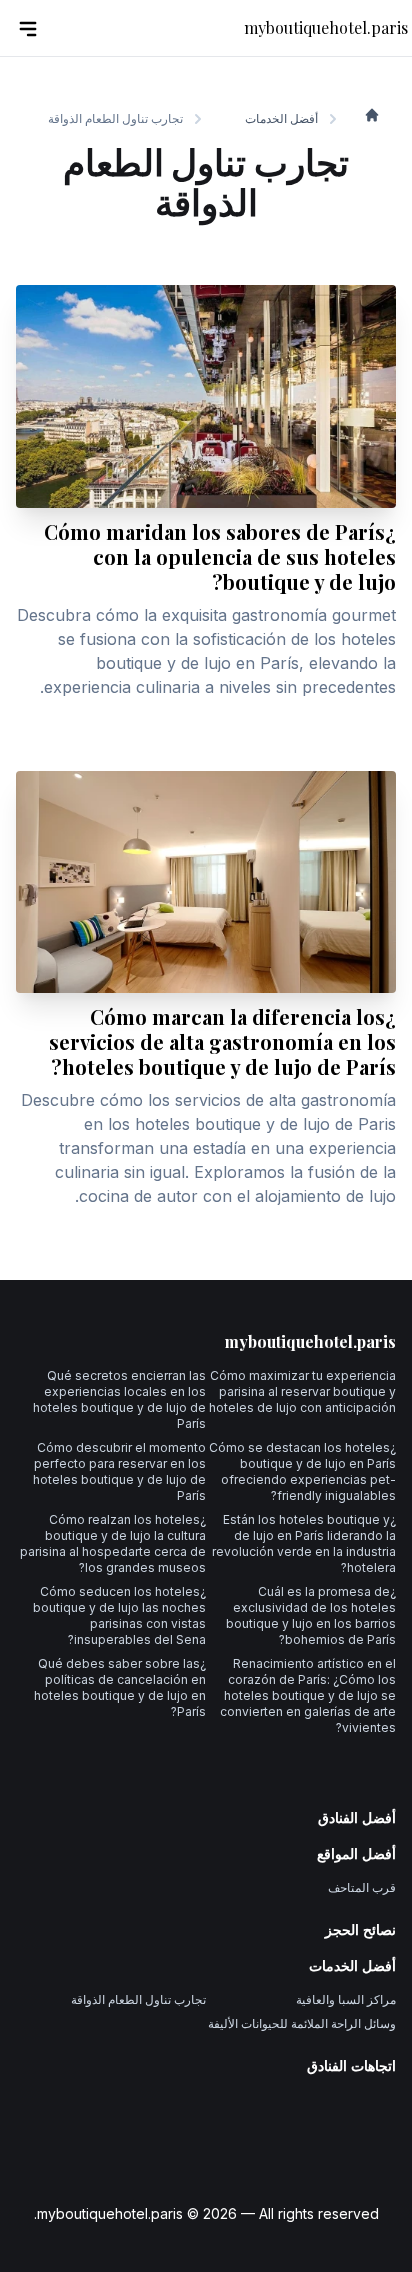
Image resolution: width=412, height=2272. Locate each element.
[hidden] (28, 28)
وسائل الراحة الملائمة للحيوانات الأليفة (302, 2023)
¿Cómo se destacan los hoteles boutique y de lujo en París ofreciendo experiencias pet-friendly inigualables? (302, 1471)
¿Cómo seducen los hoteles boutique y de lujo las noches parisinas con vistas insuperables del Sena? (119, 1615)
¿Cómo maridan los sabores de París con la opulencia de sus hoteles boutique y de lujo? (220, 556)
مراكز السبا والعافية (346, 1999)
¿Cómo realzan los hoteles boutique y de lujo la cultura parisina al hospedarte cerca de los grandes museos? (113, 1543)
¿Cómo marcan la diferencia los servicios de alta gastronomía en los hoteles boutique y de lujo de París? (222, 1041)
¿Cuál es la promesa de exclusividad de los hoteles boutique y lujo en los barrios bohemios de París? (311, 1615)
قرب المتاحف (362, 1887)
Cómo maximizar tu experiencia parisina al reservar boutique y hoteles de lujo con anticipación (302, 1391)
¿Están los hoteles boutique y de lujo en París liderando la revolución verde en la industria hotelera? (304, 1543)
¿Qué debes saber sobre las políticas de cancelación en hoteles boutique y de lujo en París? (120, 1687)
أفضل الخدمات (281, 118)
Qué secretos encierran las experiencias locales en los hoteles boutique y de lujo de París (119, 1399)
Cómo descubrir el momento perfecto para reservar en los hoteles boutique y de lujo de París (119, 1471)
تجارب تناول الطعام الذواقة (138, 1999)
